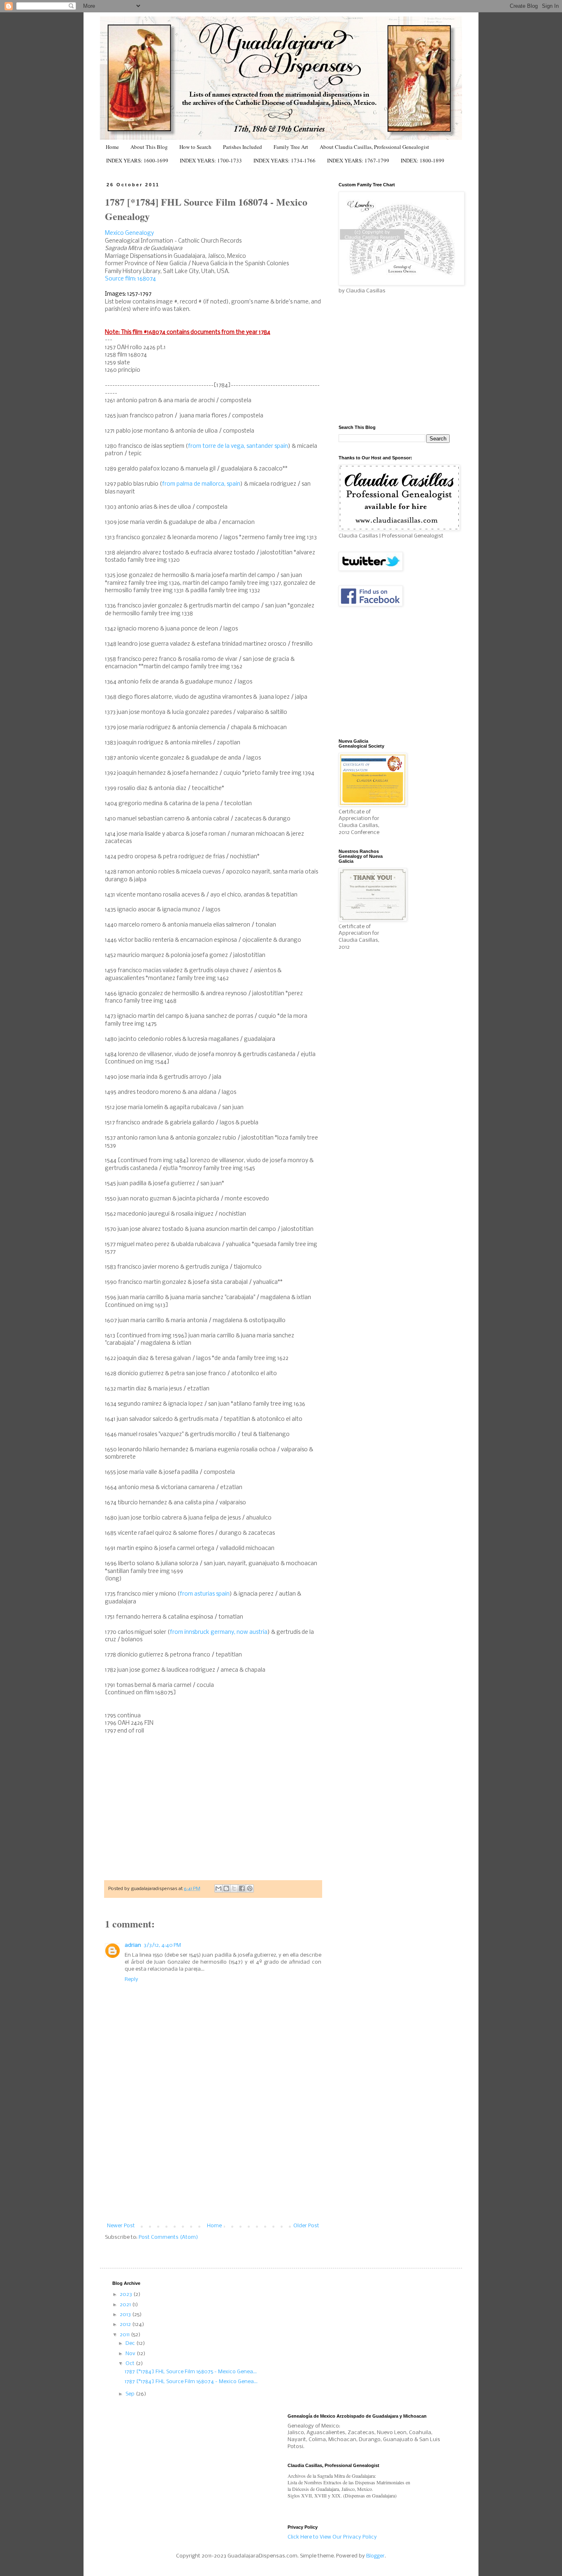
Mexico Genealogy (129, 233)
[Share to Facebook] (242, 1888)
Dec (131, 2343)
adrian (133, 1945)
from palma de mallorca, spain (201, 484)
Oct (131, 2364)
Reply (131, 1979)
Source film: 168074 (130, 279)
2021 (126, 2305)
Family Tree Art (291, 147)
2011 (125, 2335)
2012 (126, 2325)
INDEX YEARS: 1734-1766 (284, 160)
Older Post (306, 2226)
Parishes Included (243, 147)
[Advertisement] (213, 2161)
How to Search (195, 147)
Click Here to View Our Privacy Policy (332, 2537)
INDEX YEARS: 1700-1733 (211, 160)
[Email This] (218, 1888)
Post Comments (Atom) (168, 2237)
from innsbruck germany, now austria (219, 1632)
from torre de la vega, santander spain (238, 446)
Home (112, 147)
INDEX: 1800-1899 (423, 160)
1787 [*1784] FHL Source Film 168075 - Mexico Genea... (191, 2372)
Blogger (375, 2556)
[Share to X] (234, 1888)
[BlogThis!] (226, 1888)
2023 (127, 2295)
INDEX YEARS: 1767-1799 (358, 160)
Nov (131, 2354)
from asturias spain (205, 1594)
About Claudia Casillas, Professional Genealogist (374, 147)
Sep (131, 2394)
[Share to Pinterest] (250, 1888)
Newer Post (121, 2226)
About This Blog (149, 147)
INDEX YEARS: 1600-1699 (137, 160)
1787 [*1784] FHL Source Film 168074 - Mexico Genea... (191, 2382)
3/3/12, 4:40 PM (162, 1945)
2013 (126, 2315)
